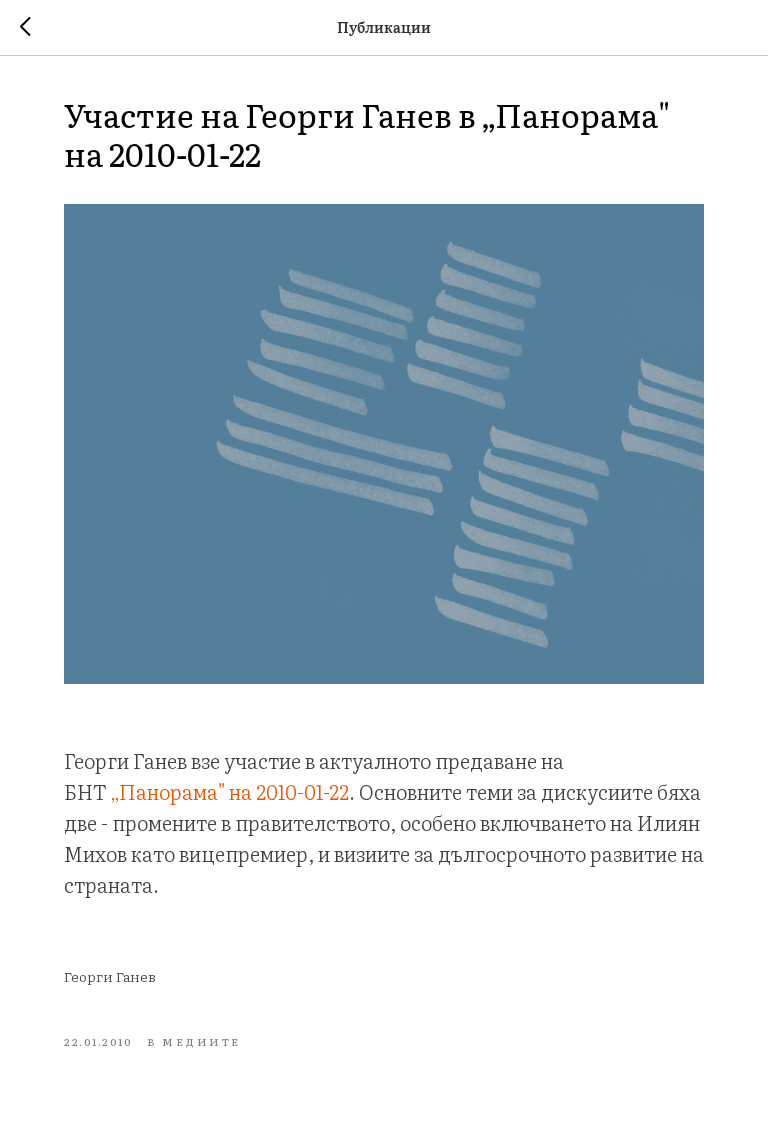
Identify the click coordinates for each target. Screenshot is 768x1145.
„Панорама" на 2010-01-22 (230, 791)
